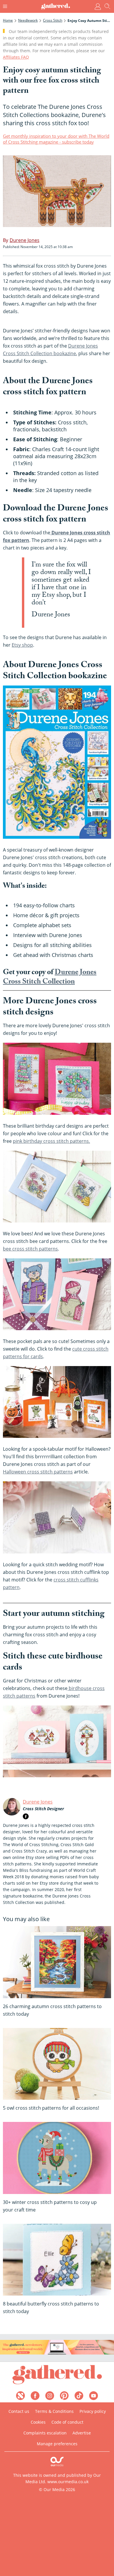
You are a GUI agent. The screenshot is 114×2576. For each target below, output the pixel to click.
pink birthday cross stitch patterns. (51, 1141)
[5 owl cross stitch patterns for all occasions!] (57, 2064)
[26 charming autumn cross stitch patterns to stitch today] (57, 1962)
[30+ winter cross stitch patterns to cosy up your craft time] (57, 2158)
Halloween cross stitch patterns (38, 1472)
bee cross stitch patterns (30, 1249)
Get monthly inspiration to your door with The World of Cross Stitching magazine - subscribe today (56, 139)
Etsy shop (22, 645)
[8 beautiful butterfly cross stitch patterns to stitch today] (57, 2260)
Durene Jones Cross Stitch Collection (50, 978)
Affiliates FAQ (16, 57)
